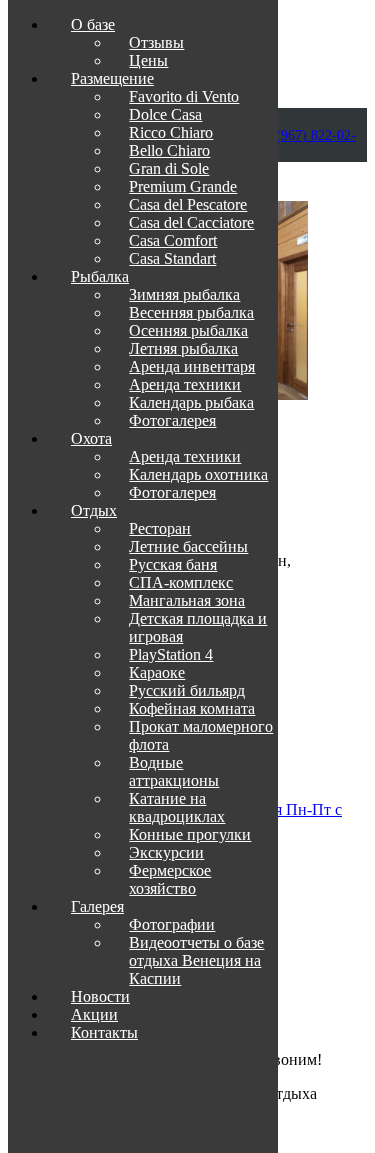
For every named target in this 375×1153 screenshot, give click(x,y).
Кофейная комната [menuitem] (192, 708)
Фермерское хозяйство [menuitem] (170, 879)
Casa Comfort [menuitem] (173, 240)
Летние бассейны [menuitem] (188, 546)
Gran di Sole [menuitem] (169, 168)
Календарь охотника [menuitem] (198, 474)
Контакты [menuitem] (104, 1032)
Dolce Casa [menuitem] (165, 114)
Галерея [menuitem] (97, 906)
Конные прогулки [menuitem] (190, 834)
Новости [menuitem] (100, 996)
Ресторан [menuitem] (160, 528)
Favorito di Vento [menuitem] (184, 96)
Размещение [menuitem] (112, 78)
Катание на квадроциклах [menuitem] (177, 807)
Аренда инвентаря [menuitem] (192, 366)
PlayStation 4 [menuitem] (171, 654)
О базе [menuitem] (93, 24)
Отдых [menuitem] (94, 510)
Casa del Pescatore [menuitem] (188, 204)
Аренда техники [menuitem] (185, 384)
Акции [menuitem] (94, 1014)
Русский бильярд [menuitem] (187, 690)
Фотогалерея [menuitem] (172, 420)
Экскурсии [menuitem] (166, 852)
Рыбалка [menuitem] (100, 276)
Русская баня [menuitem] (173, 564)
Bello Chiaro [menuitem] (169, 150)
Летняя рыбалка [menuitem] (183, 348)
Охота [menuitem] (91, 438)
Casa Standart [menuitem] (172, 258)
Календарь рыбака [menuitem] (191, 402)
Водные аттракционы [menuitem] (174, 771)
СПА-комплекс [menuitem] (181, 582)
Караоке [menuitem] (157, 672)
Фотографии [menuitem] (172, 924)
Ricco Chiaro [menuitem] (171, 132)
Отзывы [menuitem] (156, 42)
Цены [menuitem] (148, 60)
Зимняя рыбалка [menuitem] (184, 294)
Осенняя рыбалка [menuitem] (188, 330)
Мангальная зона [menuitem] (187, 600)
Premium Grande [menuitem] (183, 186)
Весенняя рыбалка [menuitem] (191, 312)
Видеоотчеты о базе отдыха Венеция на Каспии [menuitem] (196, 960)
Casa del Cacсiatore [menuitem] (191, 222)
